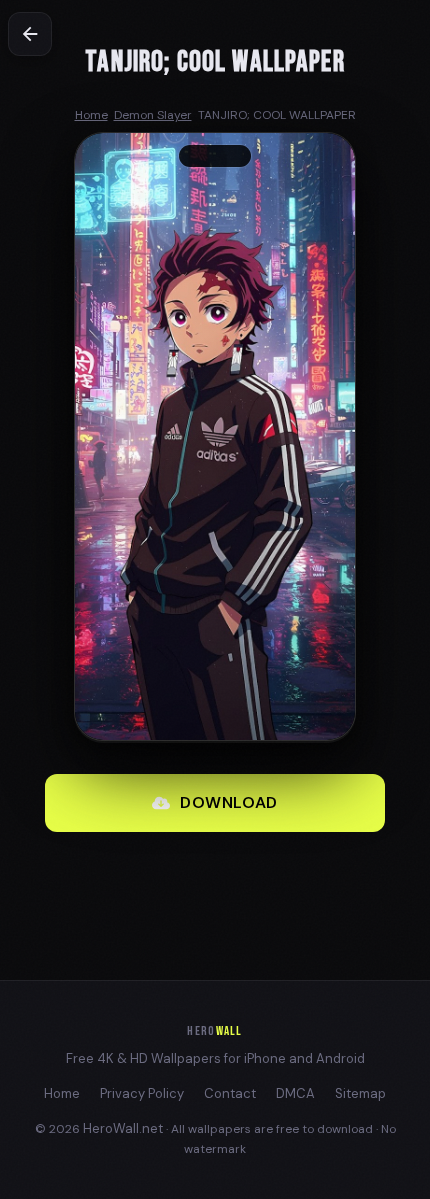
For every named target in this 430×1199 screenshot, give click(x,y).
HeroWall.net (123, 1128)
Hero (214, 1031)
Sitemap (360, 1093)
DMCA (295, 1093)
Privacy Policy (142, 1093)
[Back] (30, 34)
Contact (230, 1093)
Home (62, 1093)
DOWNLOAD (229, 802)
